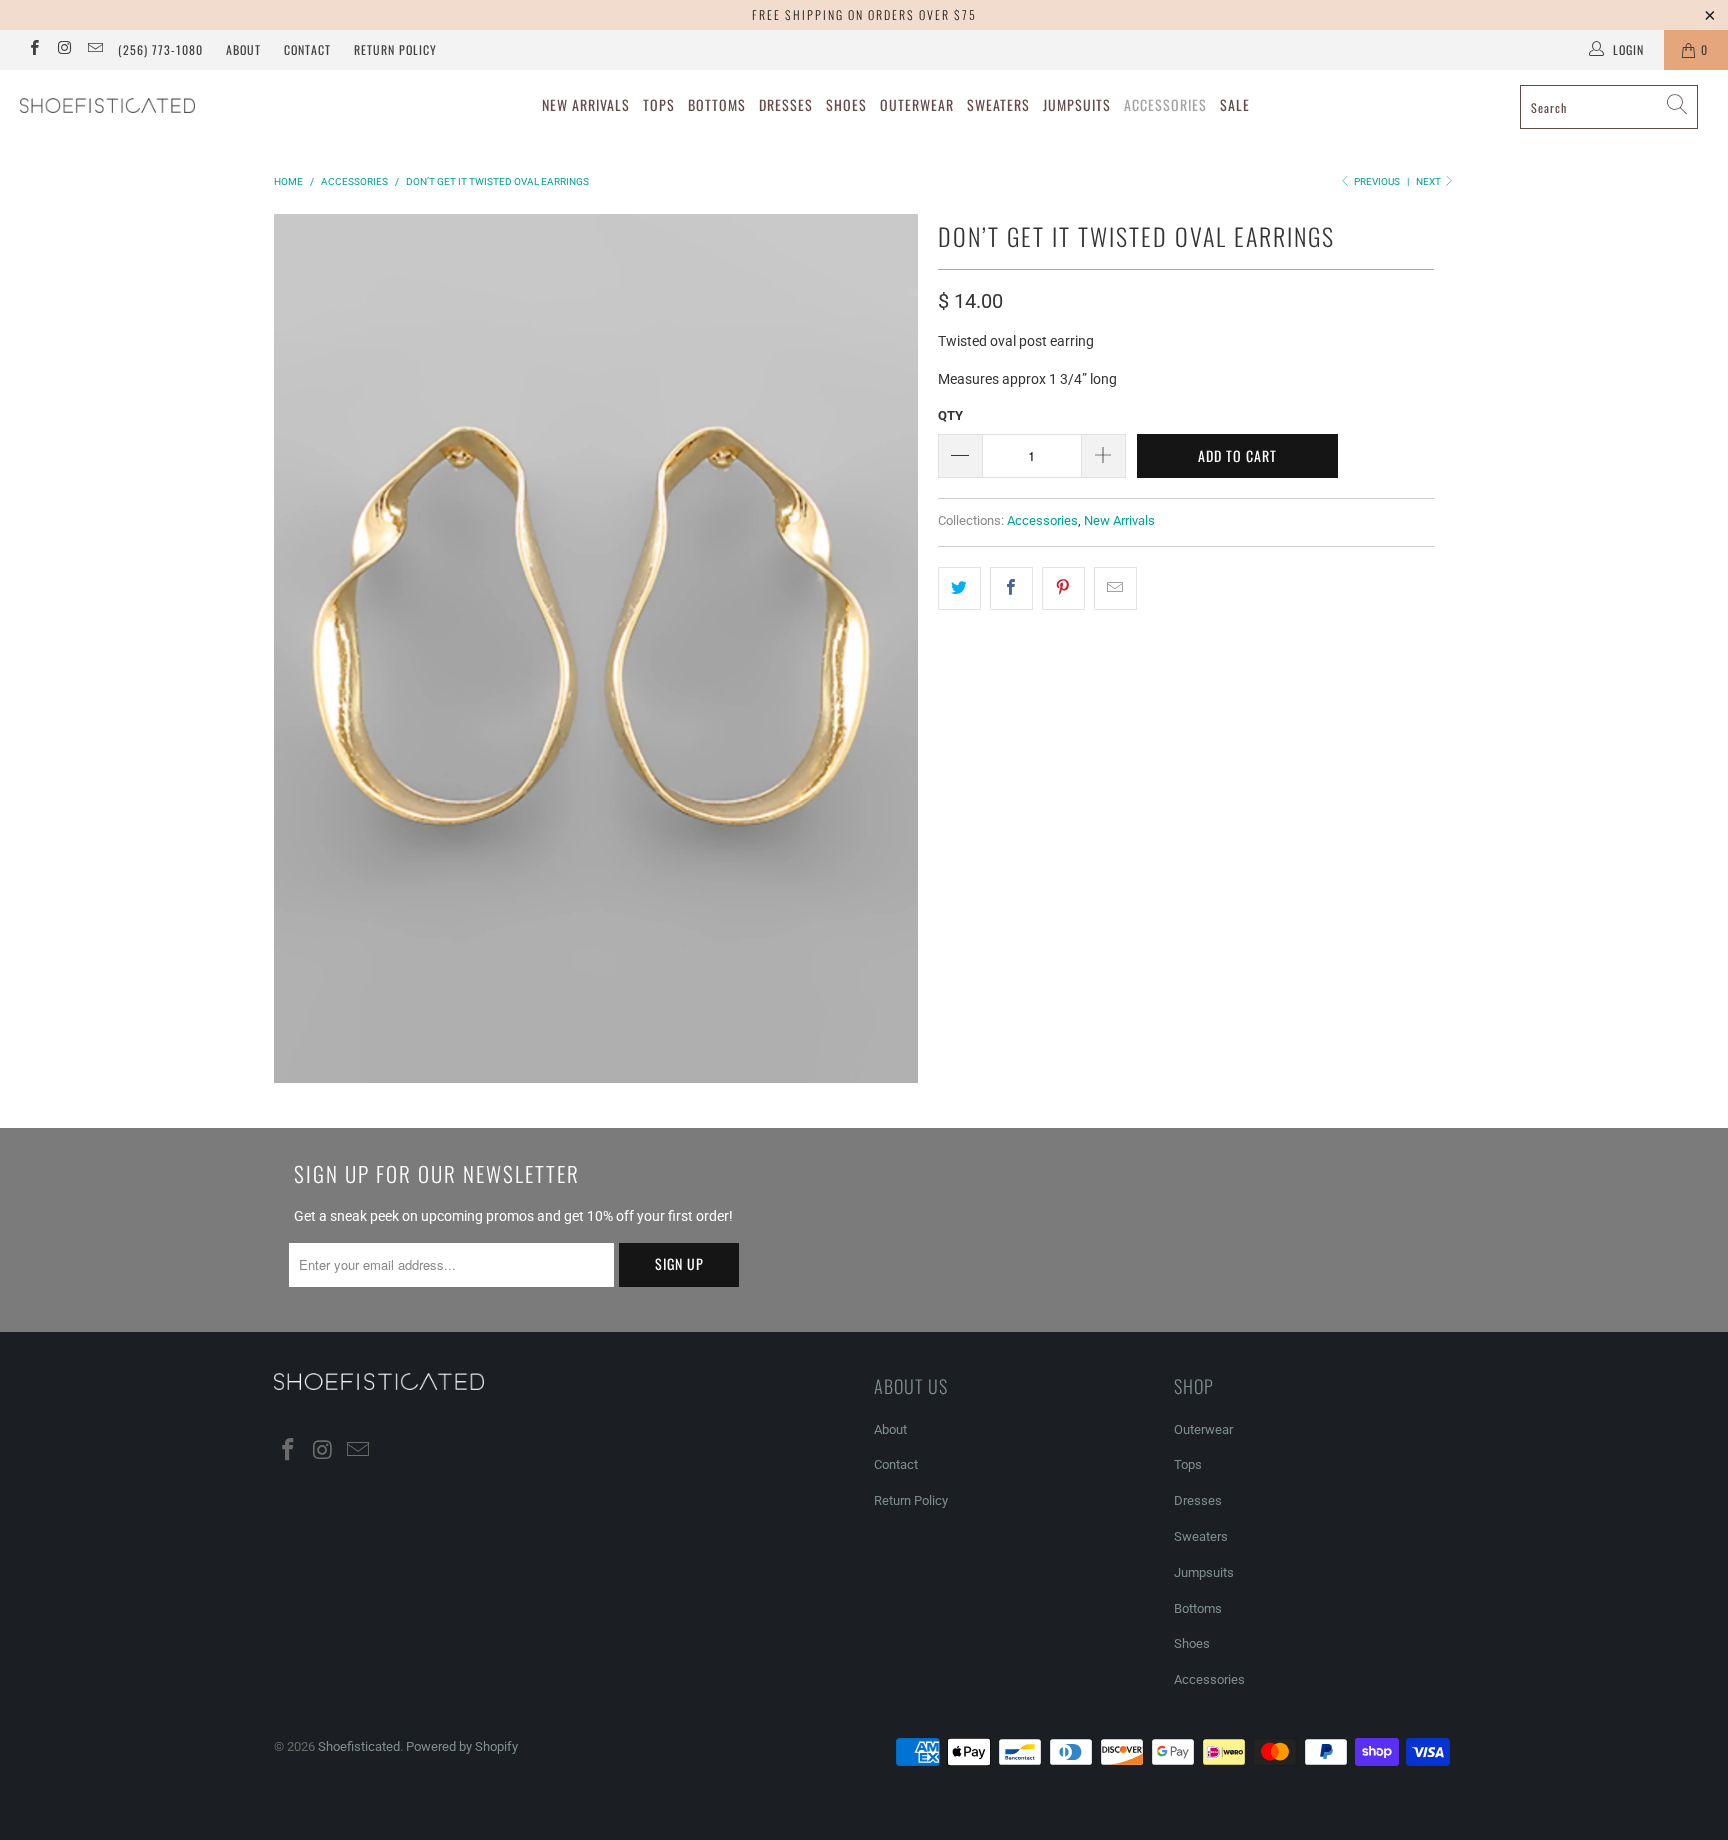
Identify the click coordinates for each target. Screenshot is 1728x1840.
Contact (307, 49)
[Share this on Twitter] (959, 588)
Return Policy (395, 49)
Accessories (1165, 104)
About (243, 49)
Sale (1235, 104)
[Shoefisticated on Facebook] (33, 50)
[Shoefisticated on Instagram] (63, 50)
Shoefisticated (359, 1746)
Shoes (846, 104)
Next (1429, 181)
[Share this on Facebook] (1011, 588)
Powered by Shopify (462, 1746)
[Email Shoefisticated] (94, 50)
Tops (659, 104)
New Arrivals (586, 104)
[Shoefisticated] (148, 105)
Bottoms (717, 104)
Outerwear (917, 104)
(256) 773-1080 (160, 49)
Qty (950, 415)
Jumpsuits (1077, 104)
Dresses (786, 104)
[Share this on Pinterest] (1063, 588)
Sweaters (998, 104)
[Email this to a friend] (1115, 588)
